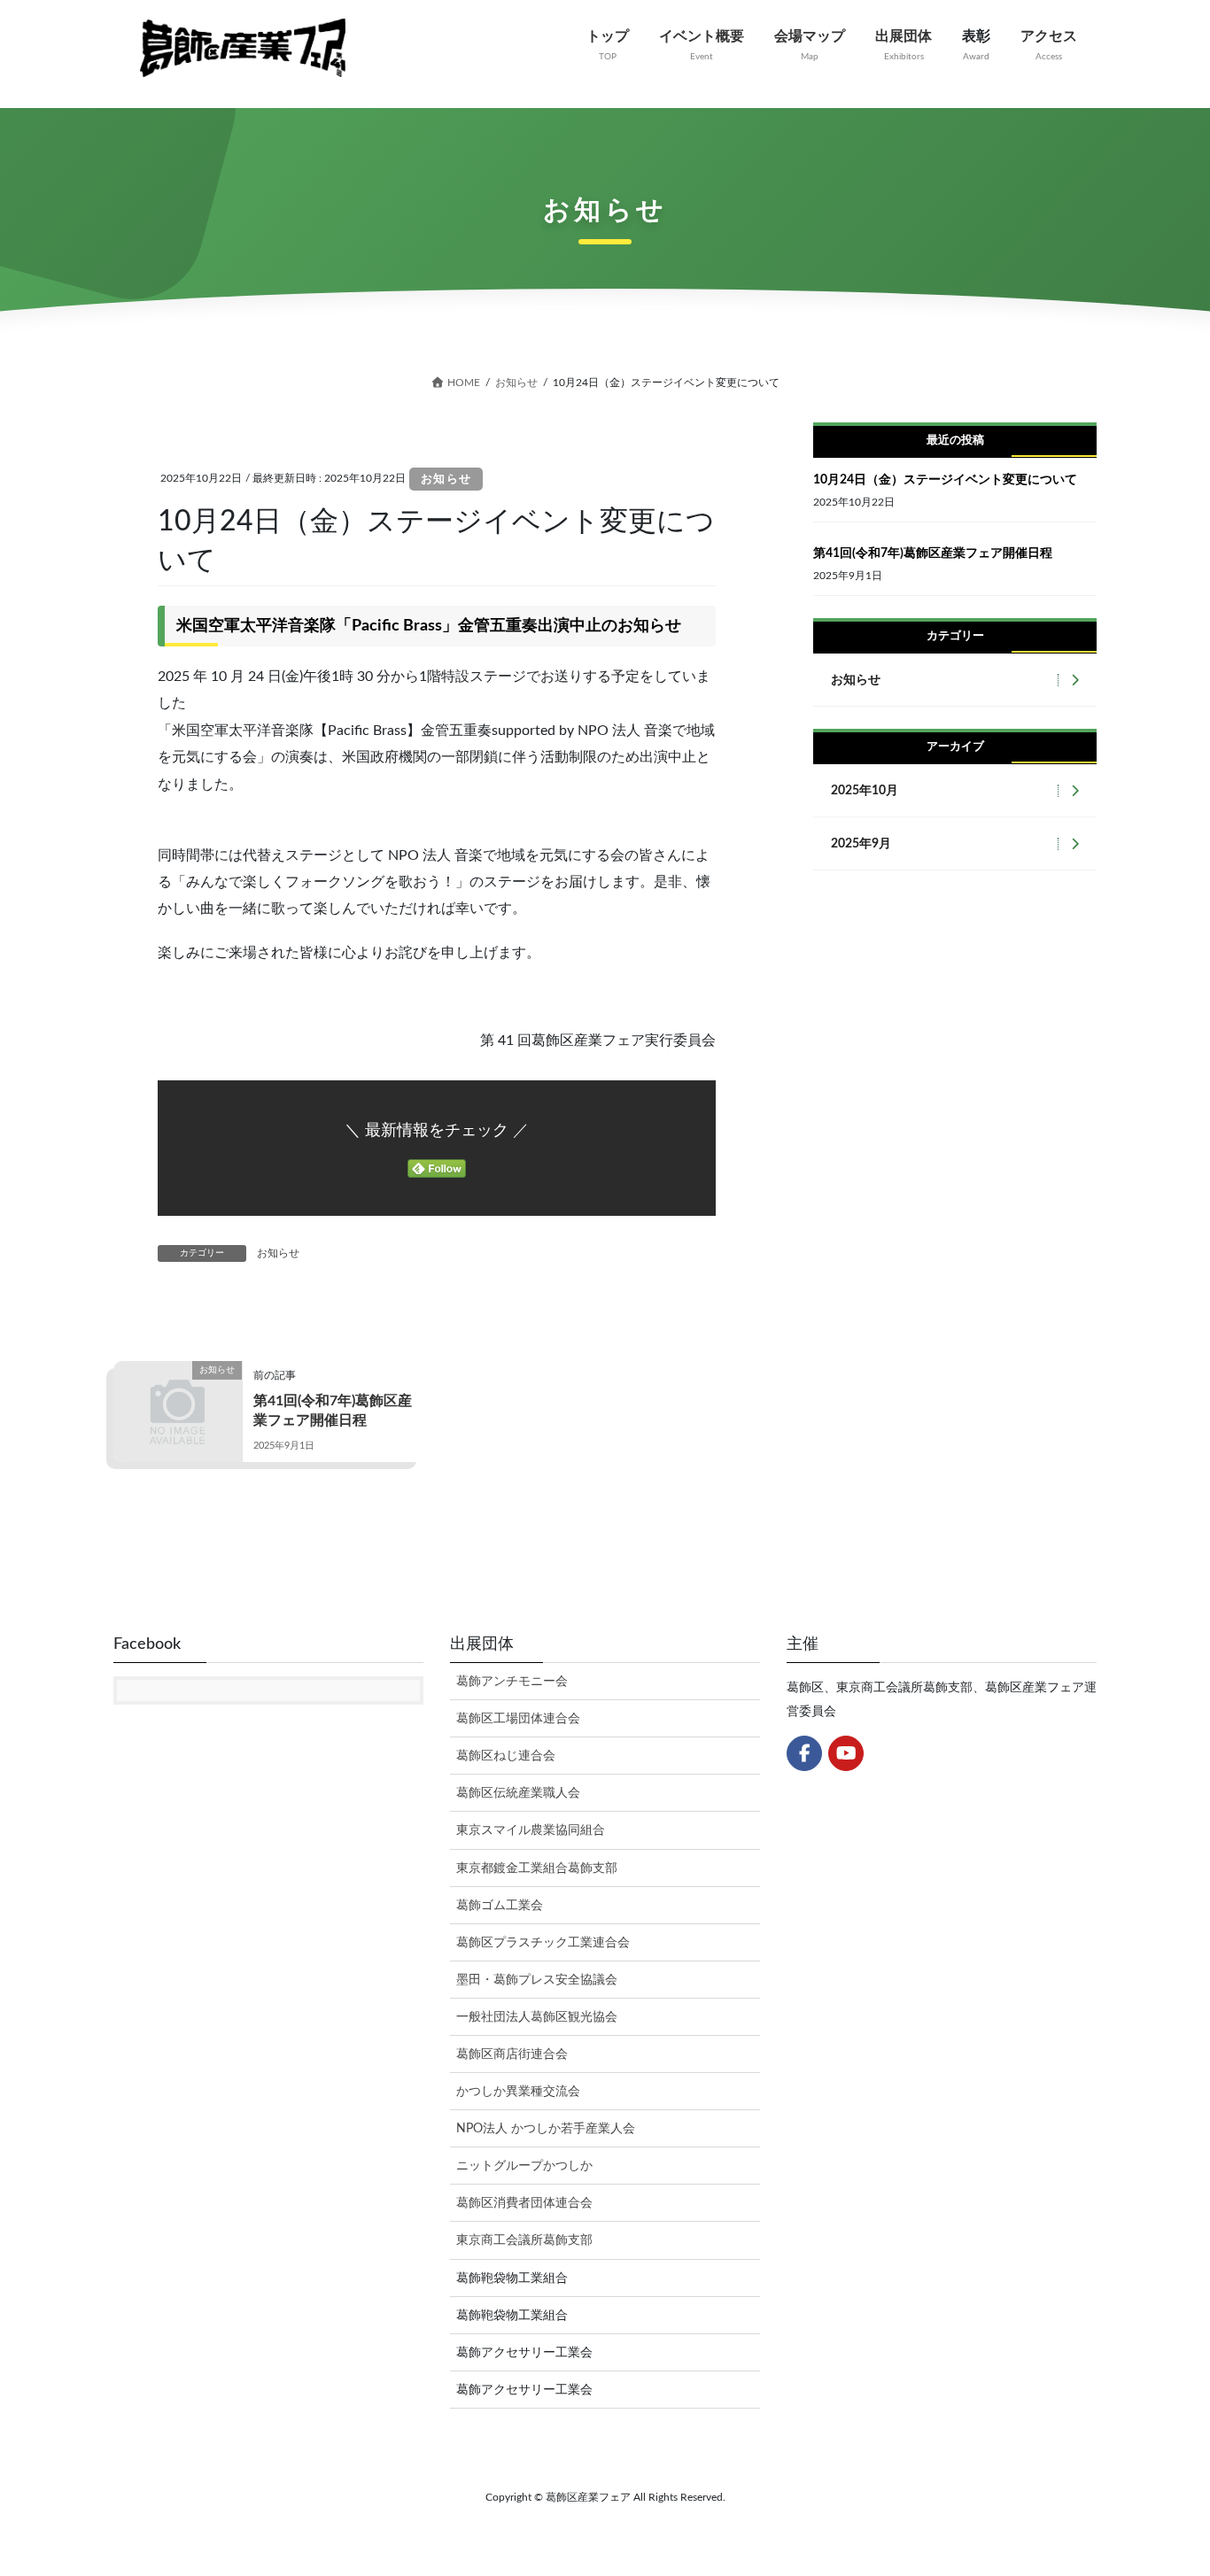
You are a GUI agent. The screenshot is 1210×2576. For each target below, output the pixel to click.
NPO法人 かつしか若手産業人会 (546, 2129)
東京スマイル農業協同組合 (531, 1830)
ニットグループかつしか (524, 2166)
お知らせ (446, 480)
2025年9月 (861, 844)
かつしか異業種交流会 (518, 2092)
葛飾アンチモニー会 (512, 1682)
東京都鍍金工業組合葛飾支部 (537, 1868)
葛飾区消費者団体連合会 (524, 2203)
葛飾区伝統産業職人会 (518, 1793)
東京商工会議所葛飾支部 (524, 2240)
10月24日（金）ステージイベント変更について (945, 480)
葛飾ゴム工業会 (500, 1906)
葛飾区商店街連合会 (512, 2054)
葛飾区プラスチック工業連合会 (543, 1943)
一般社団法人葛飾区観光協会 (537, 2017)
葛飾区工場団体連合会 (518, 1719)
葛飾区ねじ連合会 (506, 1756)
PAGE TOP (1165, 2484)
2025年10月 (865, 791)
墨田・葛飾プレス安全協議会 (537, 1980)
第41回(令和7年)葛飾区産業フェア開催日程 (933, 553)
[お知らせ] (178, 1399)
